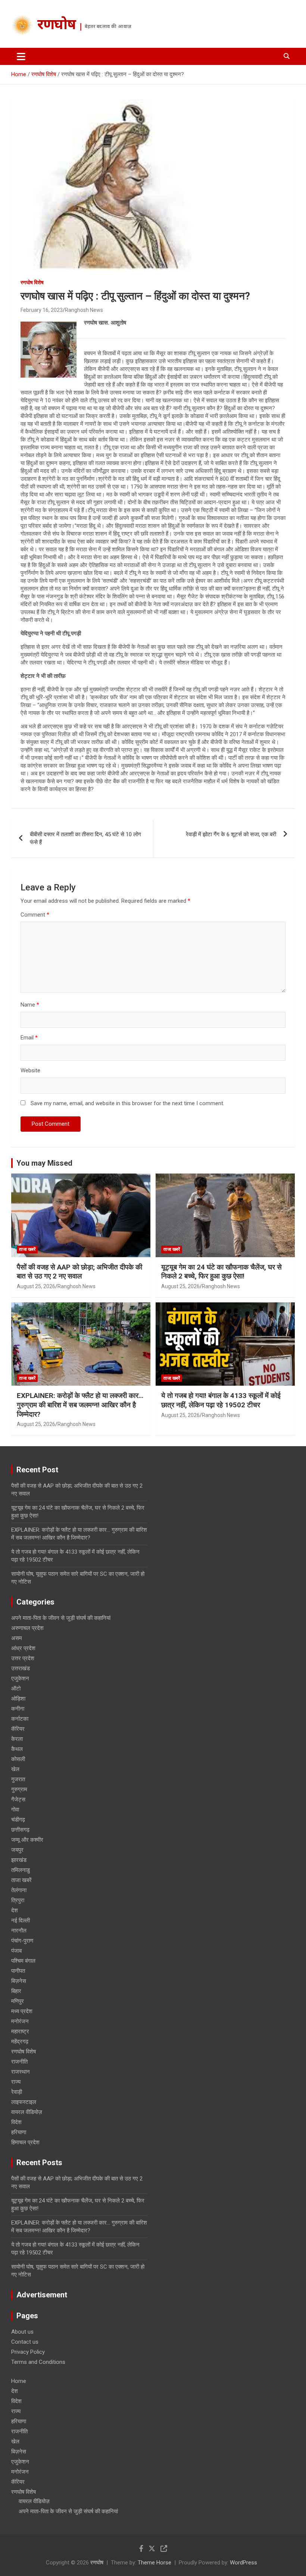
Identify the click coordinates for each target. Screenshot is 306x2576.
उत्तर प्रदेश (23, 1658)
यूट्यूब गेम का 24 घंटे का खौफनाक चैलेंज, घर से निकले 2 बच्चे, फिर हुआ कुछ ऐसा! (221, 1272)
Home (19, 2381)
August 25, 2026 (36, 1286)
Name (30, 1005)
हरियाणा (19, 2132)
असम (17, 1638)
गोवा (15, 1810)
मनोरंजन (20, 2021)
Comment (35, 915)
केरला (17, 1739)
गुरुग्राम (19, 1789)
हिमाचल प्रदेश (25, 2142)
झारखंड (19, 1860)
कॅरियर (18, 1729)
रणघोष (57, 26)
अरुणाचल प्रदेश (27, 1628)
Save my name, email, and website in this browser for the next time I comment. (127, 1103)
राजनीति (19, 2062)
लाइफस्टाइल (24, 2102)
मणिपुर (18, 2001)
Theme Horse (154, 2563)
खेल (15, 1769)
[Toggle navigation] (21, 56)
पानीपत (18, 1971)
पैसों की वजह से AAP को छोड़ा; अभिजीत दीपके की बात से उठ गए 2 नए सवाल (79, 1272)
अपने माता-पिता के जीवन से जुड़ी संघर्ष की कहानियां (61, 1618)
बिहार (16, 1991)
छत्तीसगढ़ (20, 1830)
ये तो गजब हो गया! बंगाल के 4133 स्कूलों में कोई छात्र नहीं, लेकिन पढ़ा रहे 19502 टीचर (221, 1400)
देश (15, 1910)
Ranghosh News (84, 310)
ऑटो (16, 1689)
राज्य (16, 2082)
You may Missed (44, 1163)
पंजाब (16, 1951)
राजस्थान (21, 2072)
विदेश (16, 2122)
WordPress (243, 2563)
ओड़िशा (18, 1699)
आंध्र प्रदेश (23, 1648)
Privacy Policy (28, 2352)
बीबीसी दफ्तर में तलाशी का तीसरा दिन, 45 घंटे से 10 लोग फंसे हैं (85, 838)
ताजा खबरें (27, 1249)
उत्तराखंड (21, 1668)
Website (30, 1070)
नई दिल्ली (21, 1921)
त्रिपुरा (18, 1900)
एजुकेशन (20, 1678)
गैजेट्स (18, 1800)
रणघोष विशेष (32, 282)
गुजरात (18, 1779)
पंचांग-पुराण (22, 1941)
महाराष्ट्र (20, 2031)
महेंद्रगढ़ (20, 2042)
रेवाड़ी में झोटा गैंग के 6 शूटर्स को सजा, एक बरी (231, 834)
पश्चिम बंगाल (23, 1961)
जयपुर (17, 1850)
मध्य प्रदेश (22, 2011)
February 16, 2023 (42, 310)
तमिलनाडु (21, 1870)
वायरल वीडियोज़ (27, 2112)
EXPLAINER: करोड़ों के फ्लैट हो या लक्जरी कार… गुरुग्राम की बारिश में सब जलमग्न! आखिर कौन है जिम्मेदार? (80, 1405)
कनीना (18, 1709)
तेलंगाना (19, 1890)
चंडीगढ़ (18, 1820)
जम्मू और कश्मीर (27, 1840)
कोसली (18, 1759)
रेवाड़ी (17, 2092)
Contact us (25, 2342)
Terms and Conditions (38, 2362)
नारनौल (19, 1931)
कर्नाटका (20, 1719)
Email (29, 1038)
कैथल (17, 1749)
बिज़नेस (19, 1981)
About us (22, 2332)
